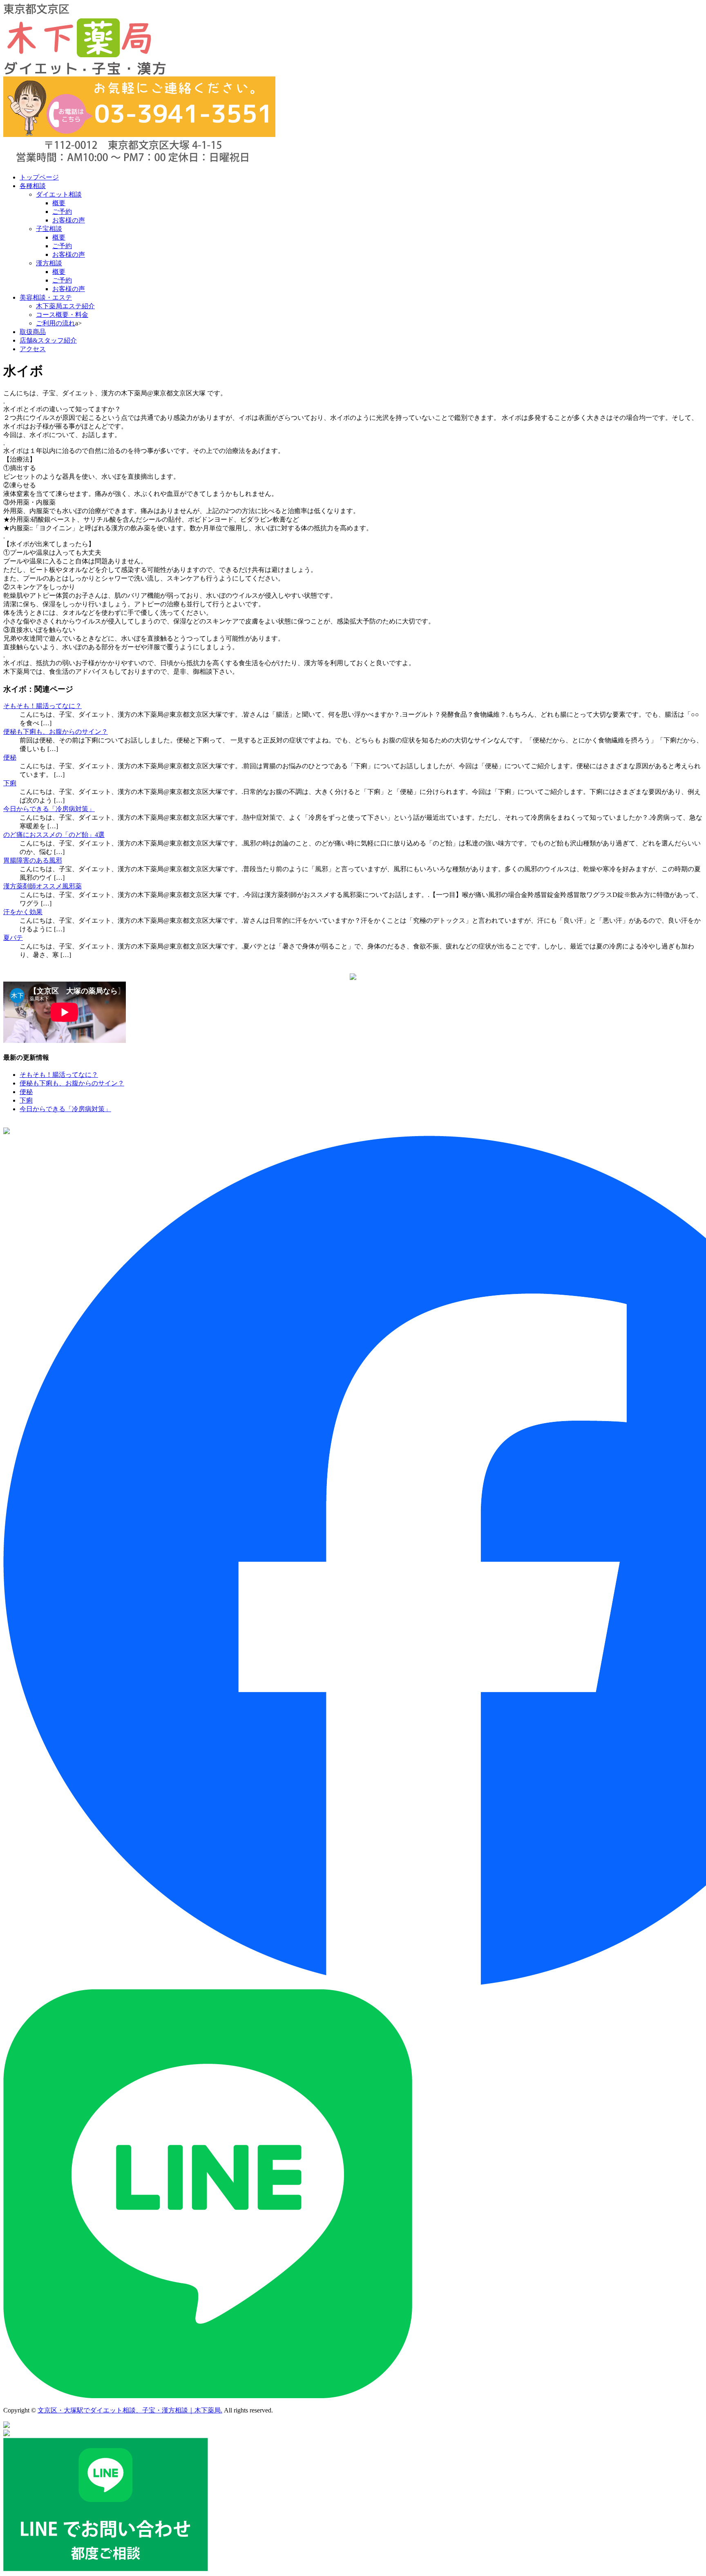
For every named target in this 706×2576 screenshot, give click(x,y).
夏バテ (13, 938)
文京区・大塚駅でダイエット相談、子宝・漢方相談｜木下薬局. (130, 2410)
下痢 (10, 783)
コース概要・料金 (62, 315)
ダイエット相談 (59, 194)
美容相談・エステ (46, 297)
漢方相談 (49, 263)
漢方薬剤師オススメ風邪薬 (42, 886)
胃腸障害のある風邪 (33, 860)
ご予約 (62, 212)
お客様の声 (69, 220)
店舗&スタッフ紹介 (48, 340)
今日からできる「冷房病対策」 (49, 809)
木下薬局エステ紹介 (65, 306)
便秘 (10, 757)
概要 (59, 203)
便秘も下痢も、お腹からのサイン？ (56, 732)
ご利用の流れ (56, 323)
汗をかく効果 (23, 912)
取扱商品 (33, 332)
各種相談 (33, 186)
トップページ (39, 177)
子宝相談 (49, 229)
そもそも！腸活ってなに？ (42, 706)
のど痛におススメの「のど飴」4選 (54, 835)
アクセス (33, 349)
